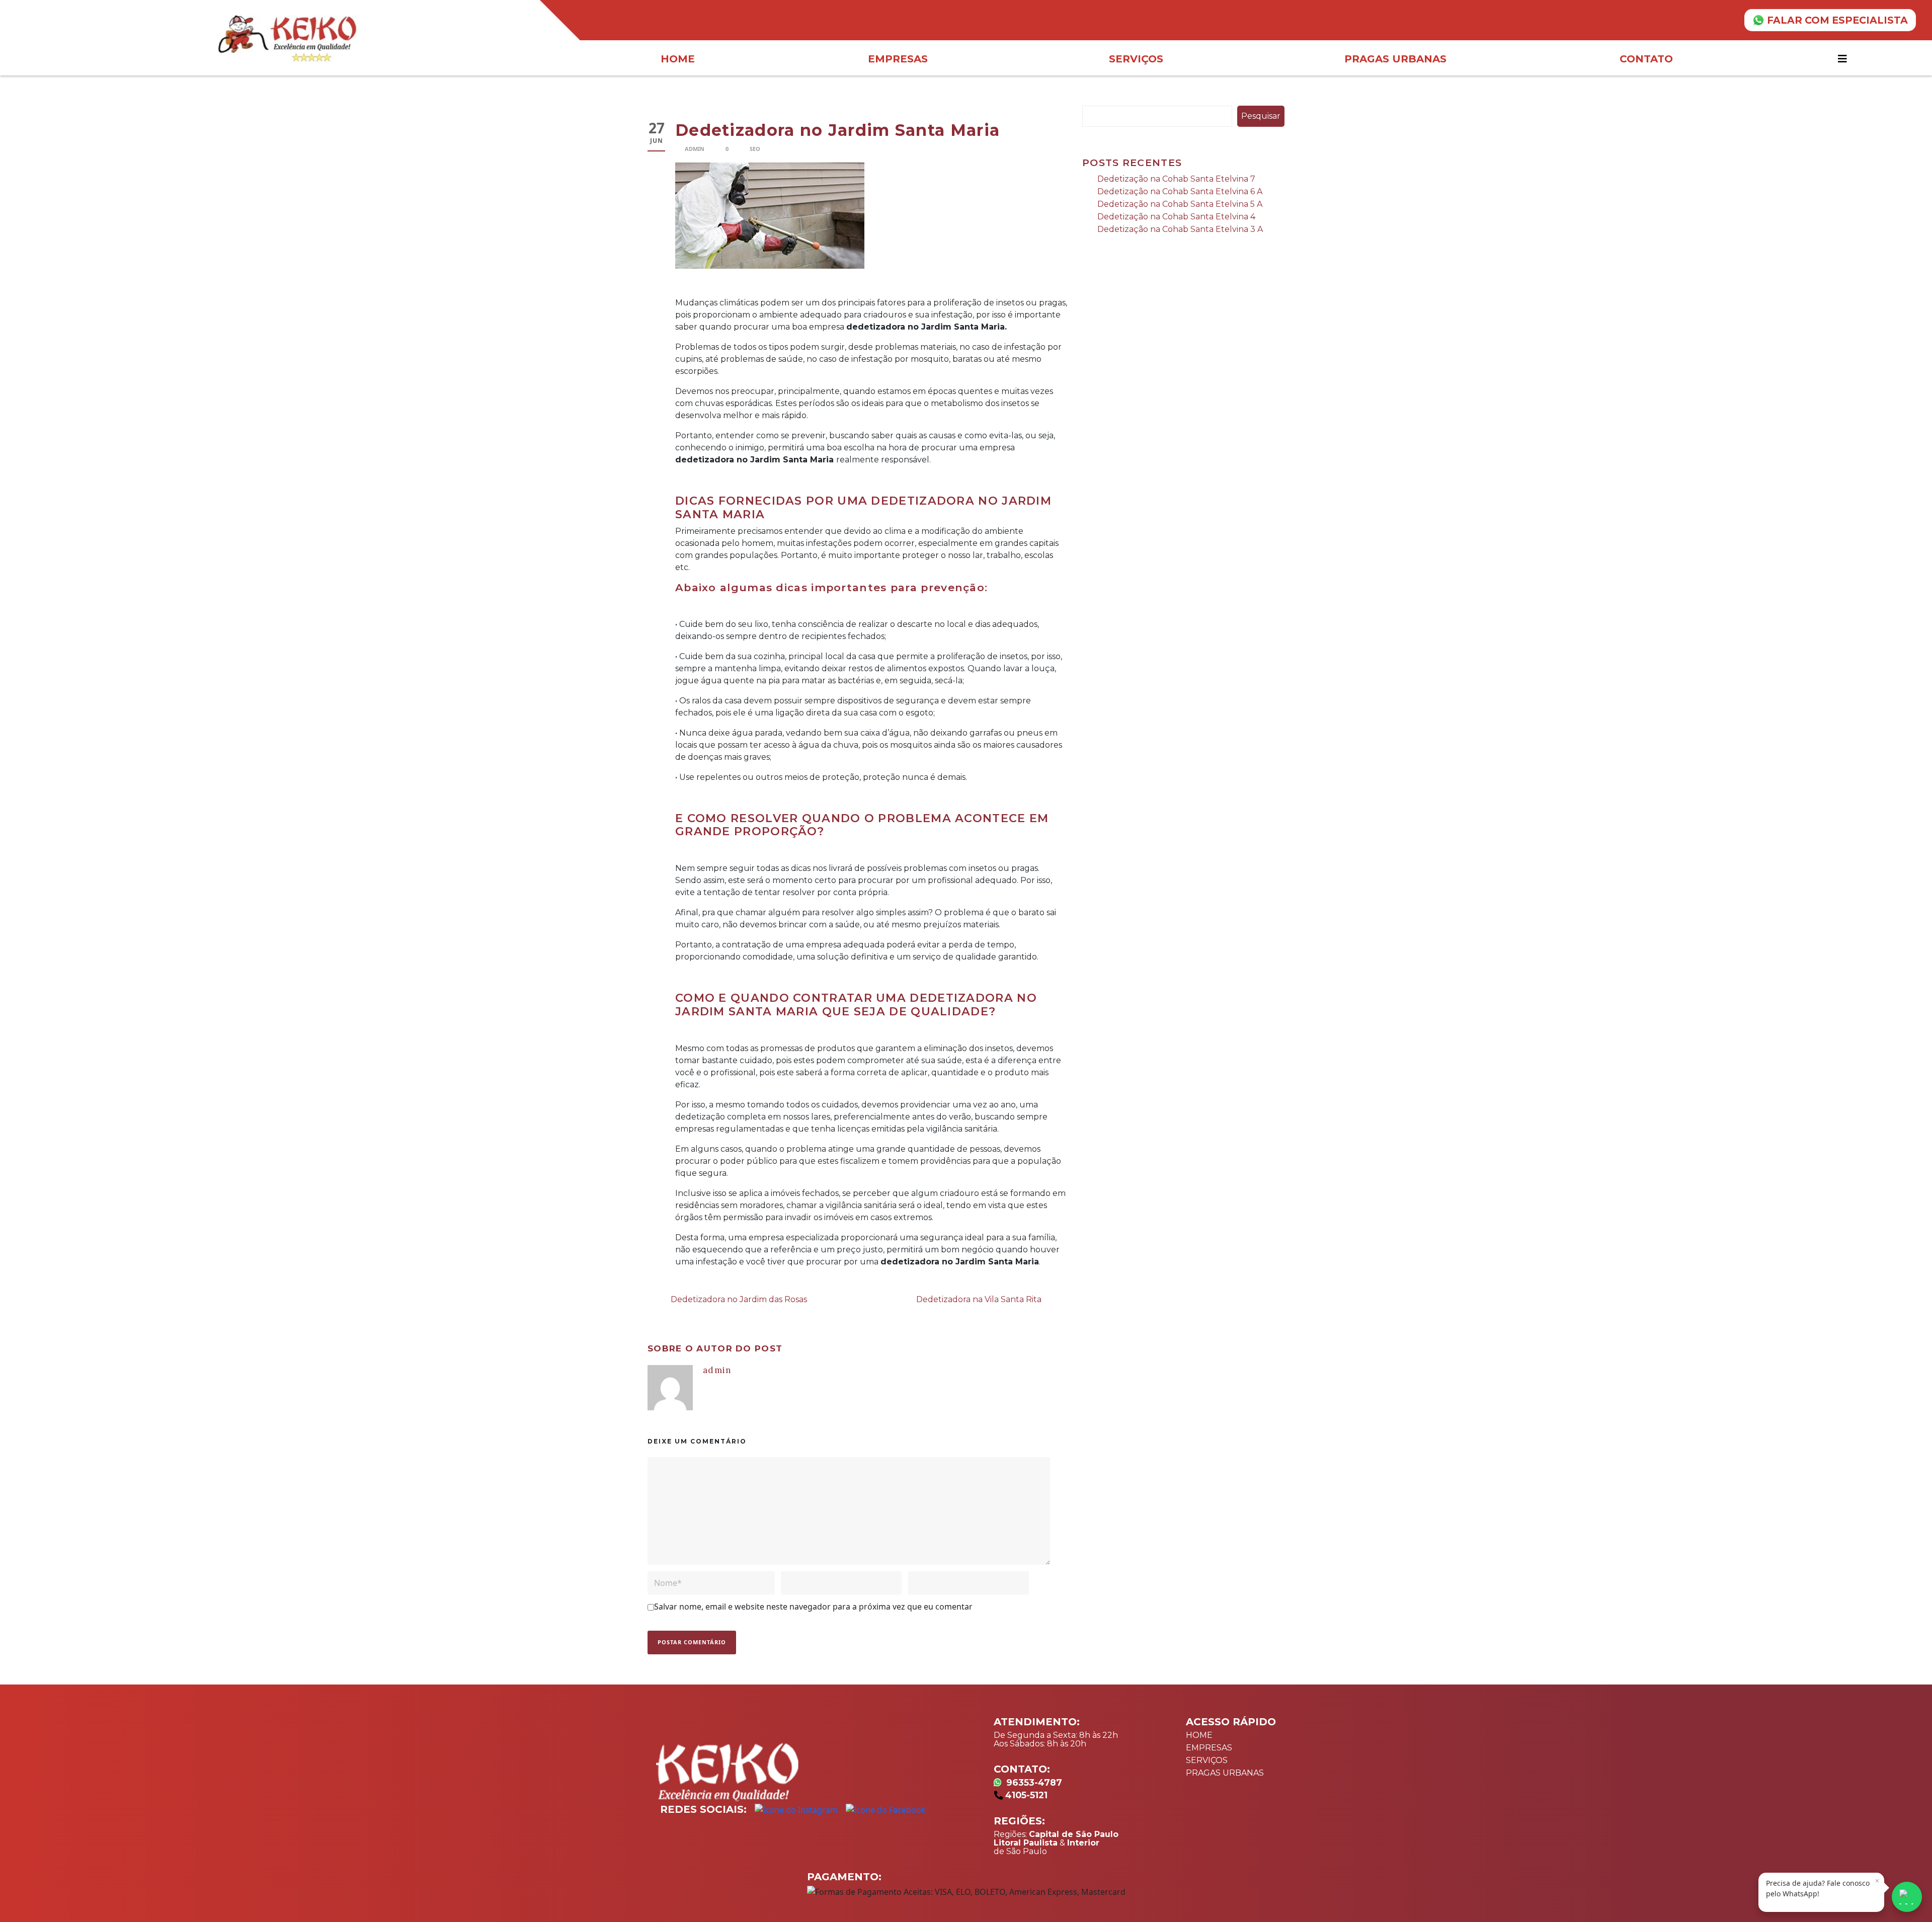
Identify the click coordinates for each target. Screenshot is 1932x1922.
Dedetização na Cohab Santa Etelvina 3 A (1180, 229)
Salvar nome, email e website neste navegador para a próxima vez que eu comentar (813, 1607)
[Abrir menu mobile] (1844, 59)
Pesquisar (1261, 116)
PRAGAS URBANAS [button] (1395, 59)
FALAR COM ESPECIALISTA (1837, 20)
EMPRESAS (1209, 1748)
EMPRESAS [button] (898, 59)
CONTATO (1646, 59)
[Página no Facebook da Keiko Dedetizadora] (886, 1810)
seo (755, 149)
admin (695, 149)
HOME (678, 59)
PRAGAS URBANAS (1225, 1773)
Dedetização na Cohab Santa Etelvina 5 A (1180, 204)
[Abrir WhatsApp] (1907, 1897)
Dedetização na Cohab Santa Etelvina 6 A (1180, 191)
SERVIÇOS (1207, 1760)
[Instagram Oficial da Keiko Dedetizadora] (796, 1810)
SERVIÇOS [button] (1136, 59)
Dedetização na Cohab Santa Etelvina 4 (1176, 217)
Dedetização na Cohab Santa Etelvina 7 (1176, 179)
